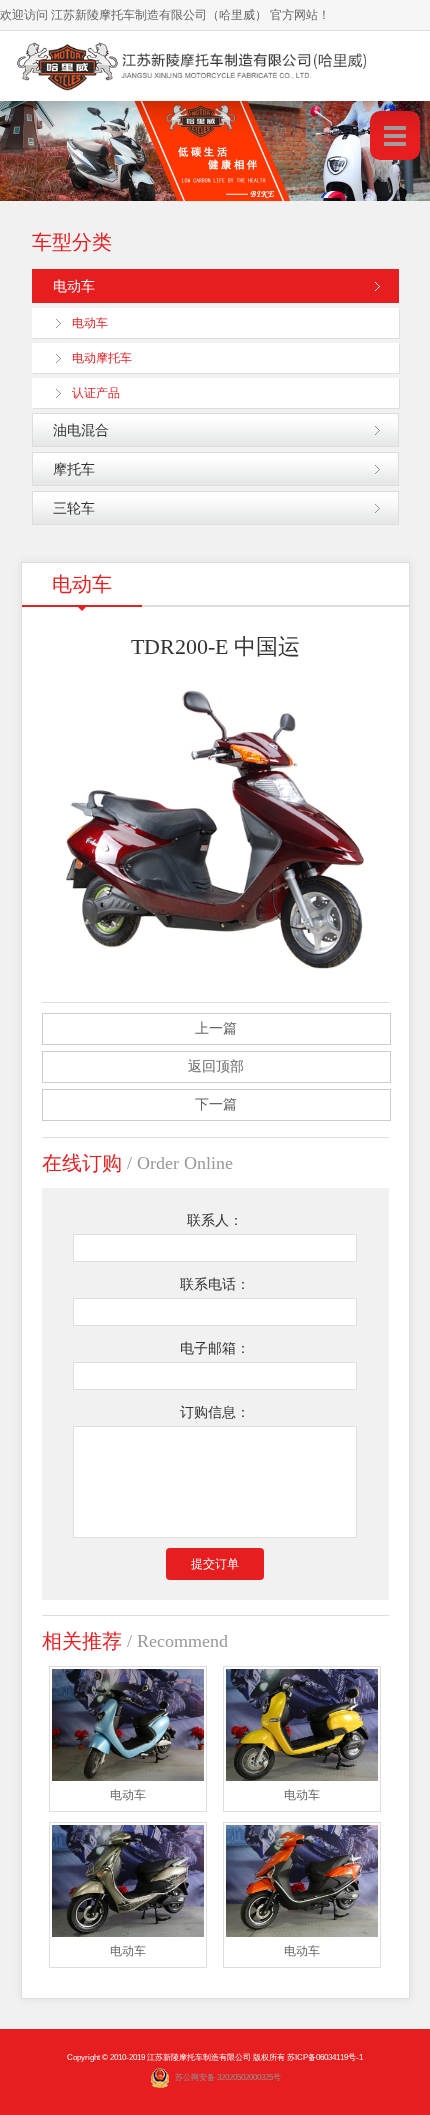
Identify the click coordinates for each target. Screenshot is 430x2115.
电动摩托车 (102, 358)
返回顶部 (216, 1066)
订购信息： (215, 1412)
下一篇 (216, 1104)
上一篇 (216, 1028)
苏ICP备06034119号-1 (325, 2057)
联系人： (215, 1220)
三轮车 (74, 508)
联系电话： (215, 1284)
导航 (395, 135)
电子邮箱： (215, 1348)
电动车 (74, 286)
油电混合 (81, 430)
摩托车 (74, 469)
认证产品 (96, 393)
